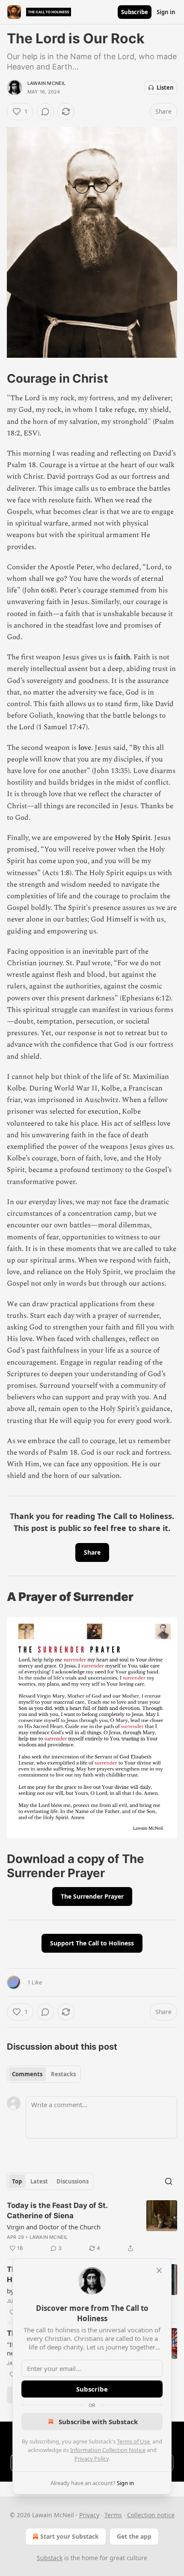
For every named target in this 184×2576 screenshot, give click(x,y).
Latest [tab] (39, 2181)
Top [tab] (17, 2181)
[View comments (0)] (45, 112)
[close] (159, 2271)
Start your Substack (70, 2536)
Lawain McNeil (47, 83)
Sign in (166, 12)
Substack (50, 2558)
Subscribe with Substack (98, 2422)
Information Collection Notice (108, 2450)
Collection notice (151, 2515)
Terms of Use (133, 2441)
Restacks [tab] (63, 2074)
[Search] (169, 2181)
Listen (165, 88)
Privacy (89, 2515)
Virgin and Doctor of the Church (54, 2227)
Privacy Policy (92, 2458)
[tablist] (44, 2074)
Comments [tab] (27, 2074)
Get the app (134, 2536)
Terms (113, 2515)
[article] (92, 2227)
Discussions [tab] (73, 2181)
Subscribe (135, 12)
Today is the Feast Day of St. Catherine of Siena (57, 2211)
